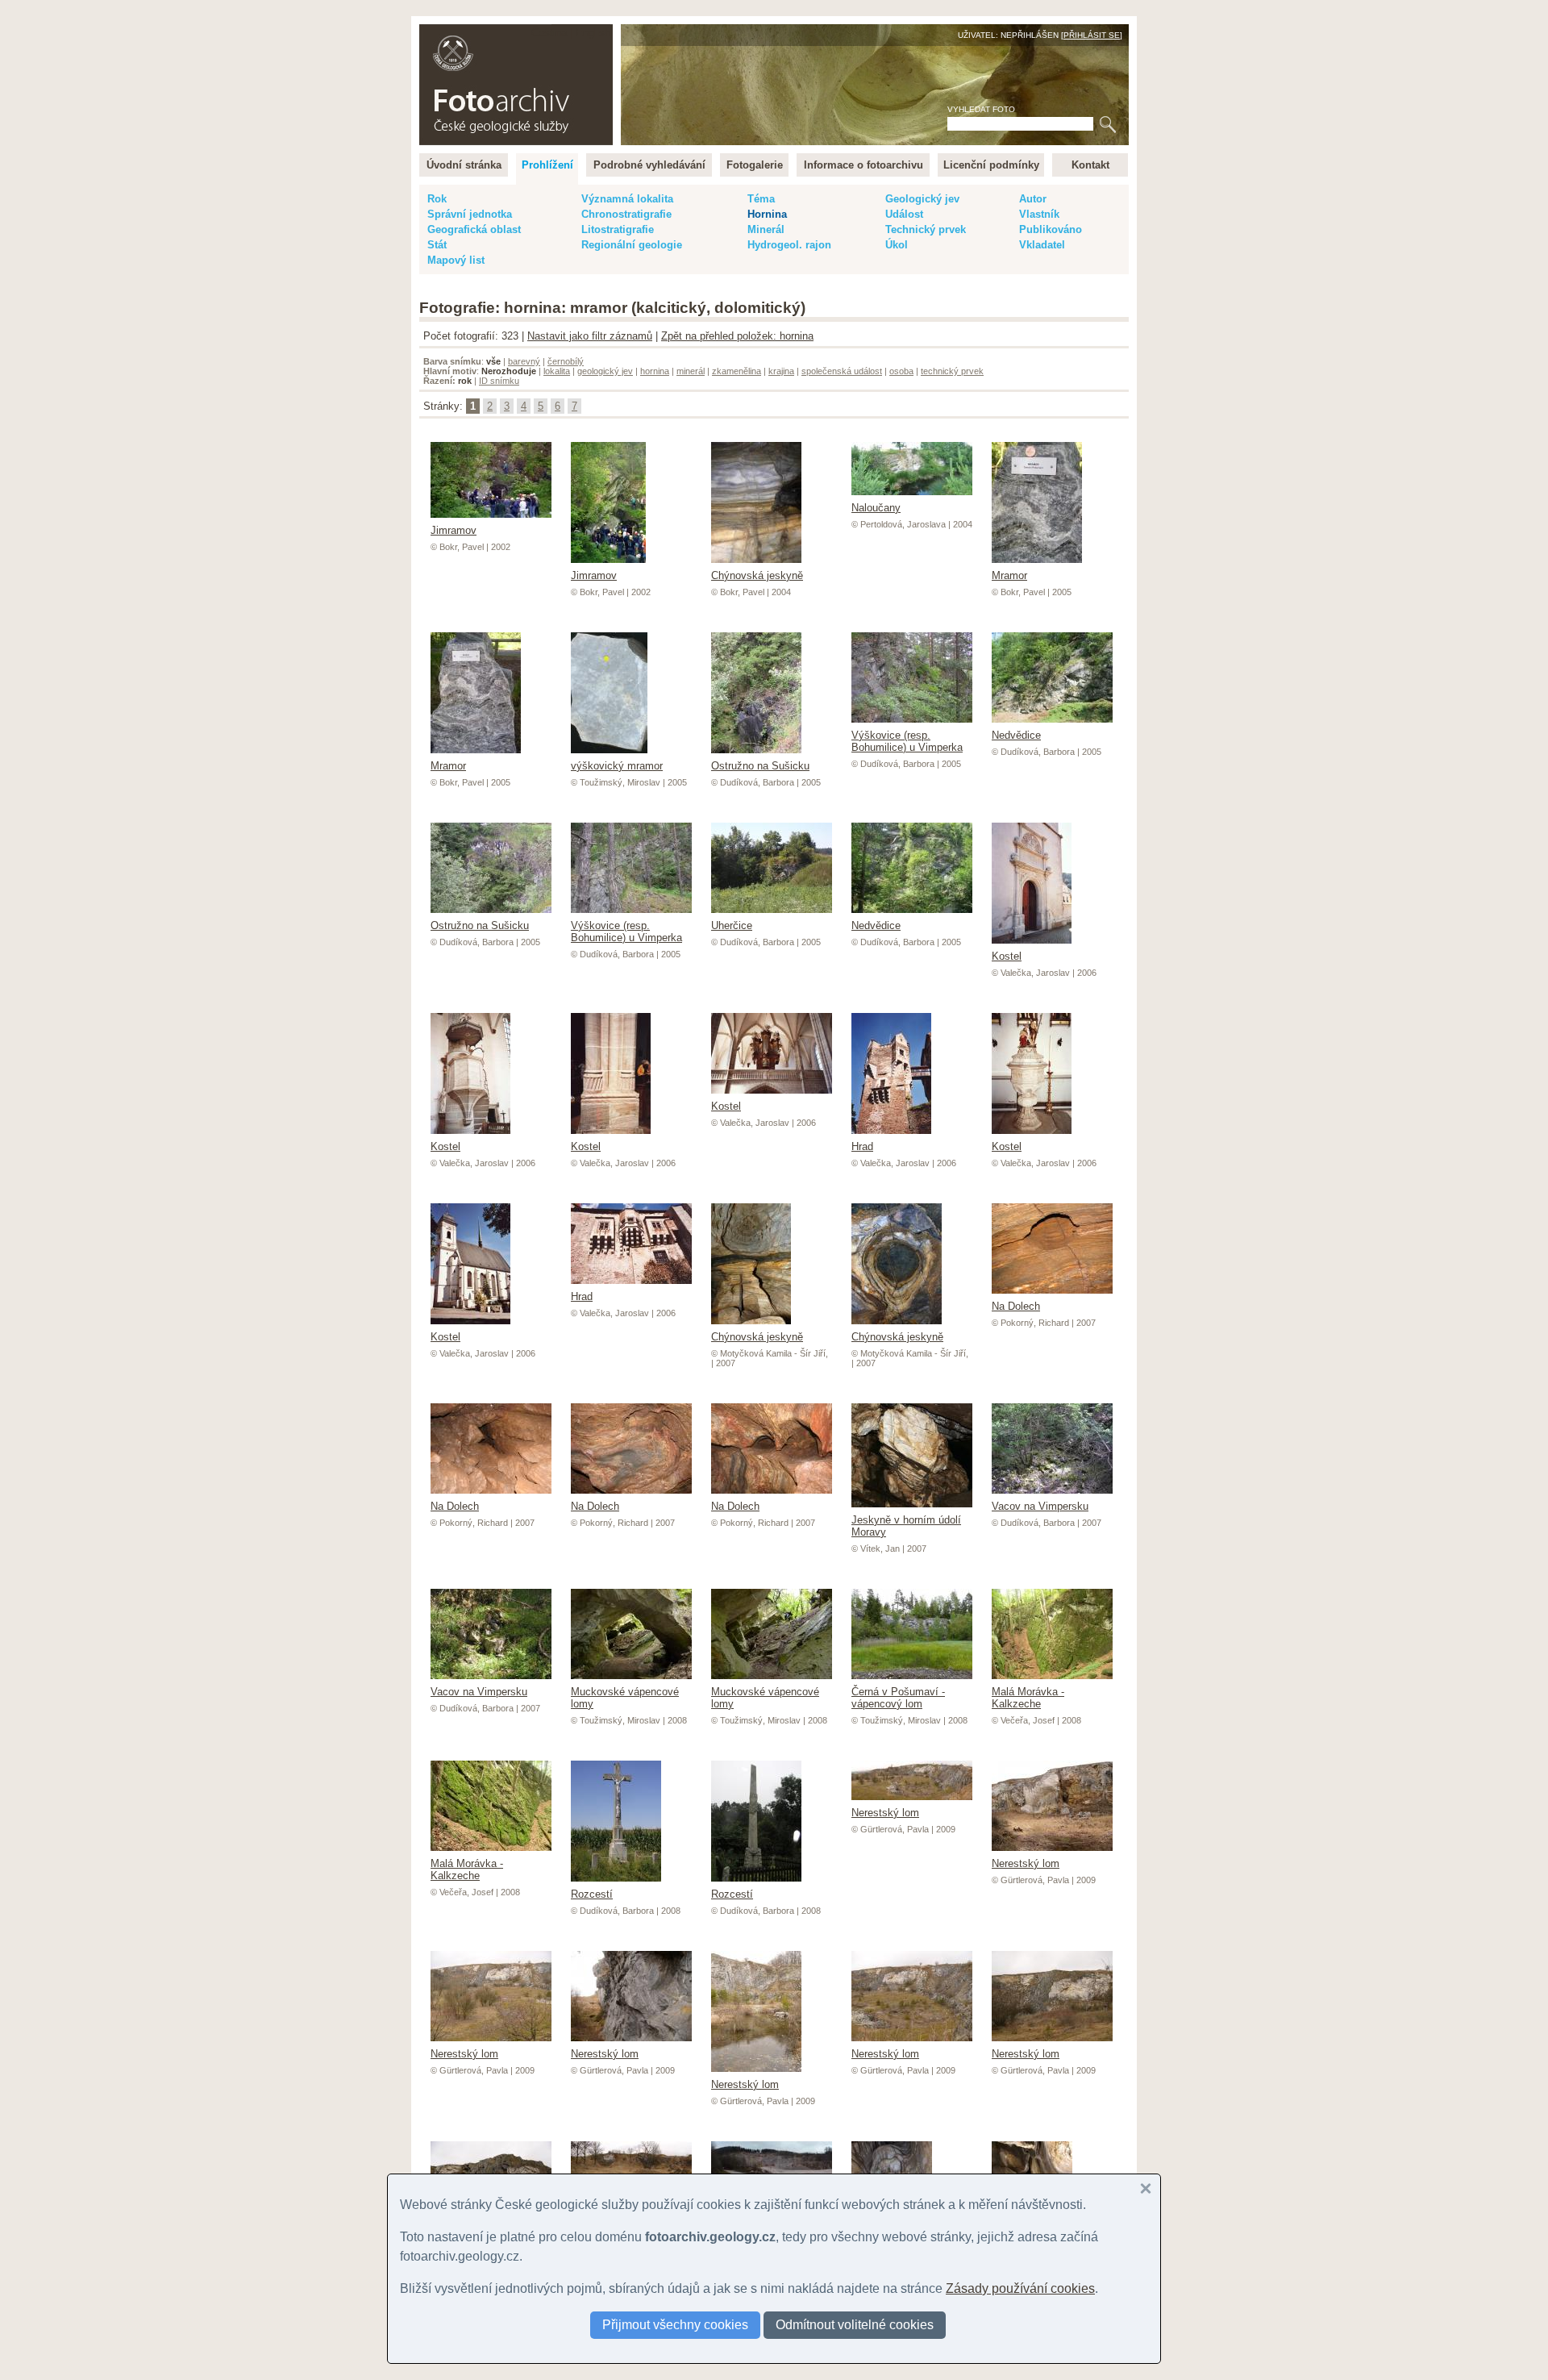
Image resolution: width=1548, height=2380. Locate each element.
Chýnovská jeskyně (757, 575)
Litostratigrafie (618, 229)
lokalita (557, 371)
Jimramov (594, 575)
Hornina (767, 214)
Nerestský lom (885, 1813)
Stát (437, 245)
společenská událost (842, 371)
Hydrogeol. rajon (789, 245)
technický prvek (952, 371)
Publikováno (1051, 229)
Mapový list (456, 260)
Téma (761, 199)
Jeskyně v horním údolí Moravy (906, 1526)
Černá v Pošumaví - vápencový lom (898, 1698)
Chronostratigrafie (626, 214)
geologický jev (605, 371)
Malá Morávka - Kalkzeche (1028, 1698)
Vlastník (1039, 214)
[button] (1146, 2189)
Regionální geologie (632, 245)
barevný (524, 361)
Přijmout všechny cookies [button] (675, 2325)
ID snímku (499, 381)
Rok (437, 199)
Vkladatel (1042, 245)
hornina (655, 371)
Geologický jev (922, 199)
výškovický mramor (617, 766)
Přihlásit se (1092, 35)
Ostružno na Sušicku (760, 766)
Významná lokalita (627, 199)
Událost (904, 214)
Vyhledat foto (981, 109)
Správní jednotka (470, 214)
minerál (691, 371)
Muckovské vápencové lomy (625, 1698)
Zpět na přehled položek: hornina (737, 336)
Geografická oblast (474, 229)
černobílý (566, 361)
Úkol (897, 245)
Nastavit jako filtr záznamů (590, 336)
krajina (781, 371)
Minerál (766, 229)
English (593, 33)
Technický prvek (926, 229)
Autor (1033, 199)
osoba (901, 371)
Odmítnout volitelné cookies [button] (855, 2325)
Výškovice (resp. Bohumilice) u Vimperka (907, 741)
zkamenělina (737, 371)
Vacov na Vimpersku (1040, 1506)
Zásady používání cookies (1020, 2288)
